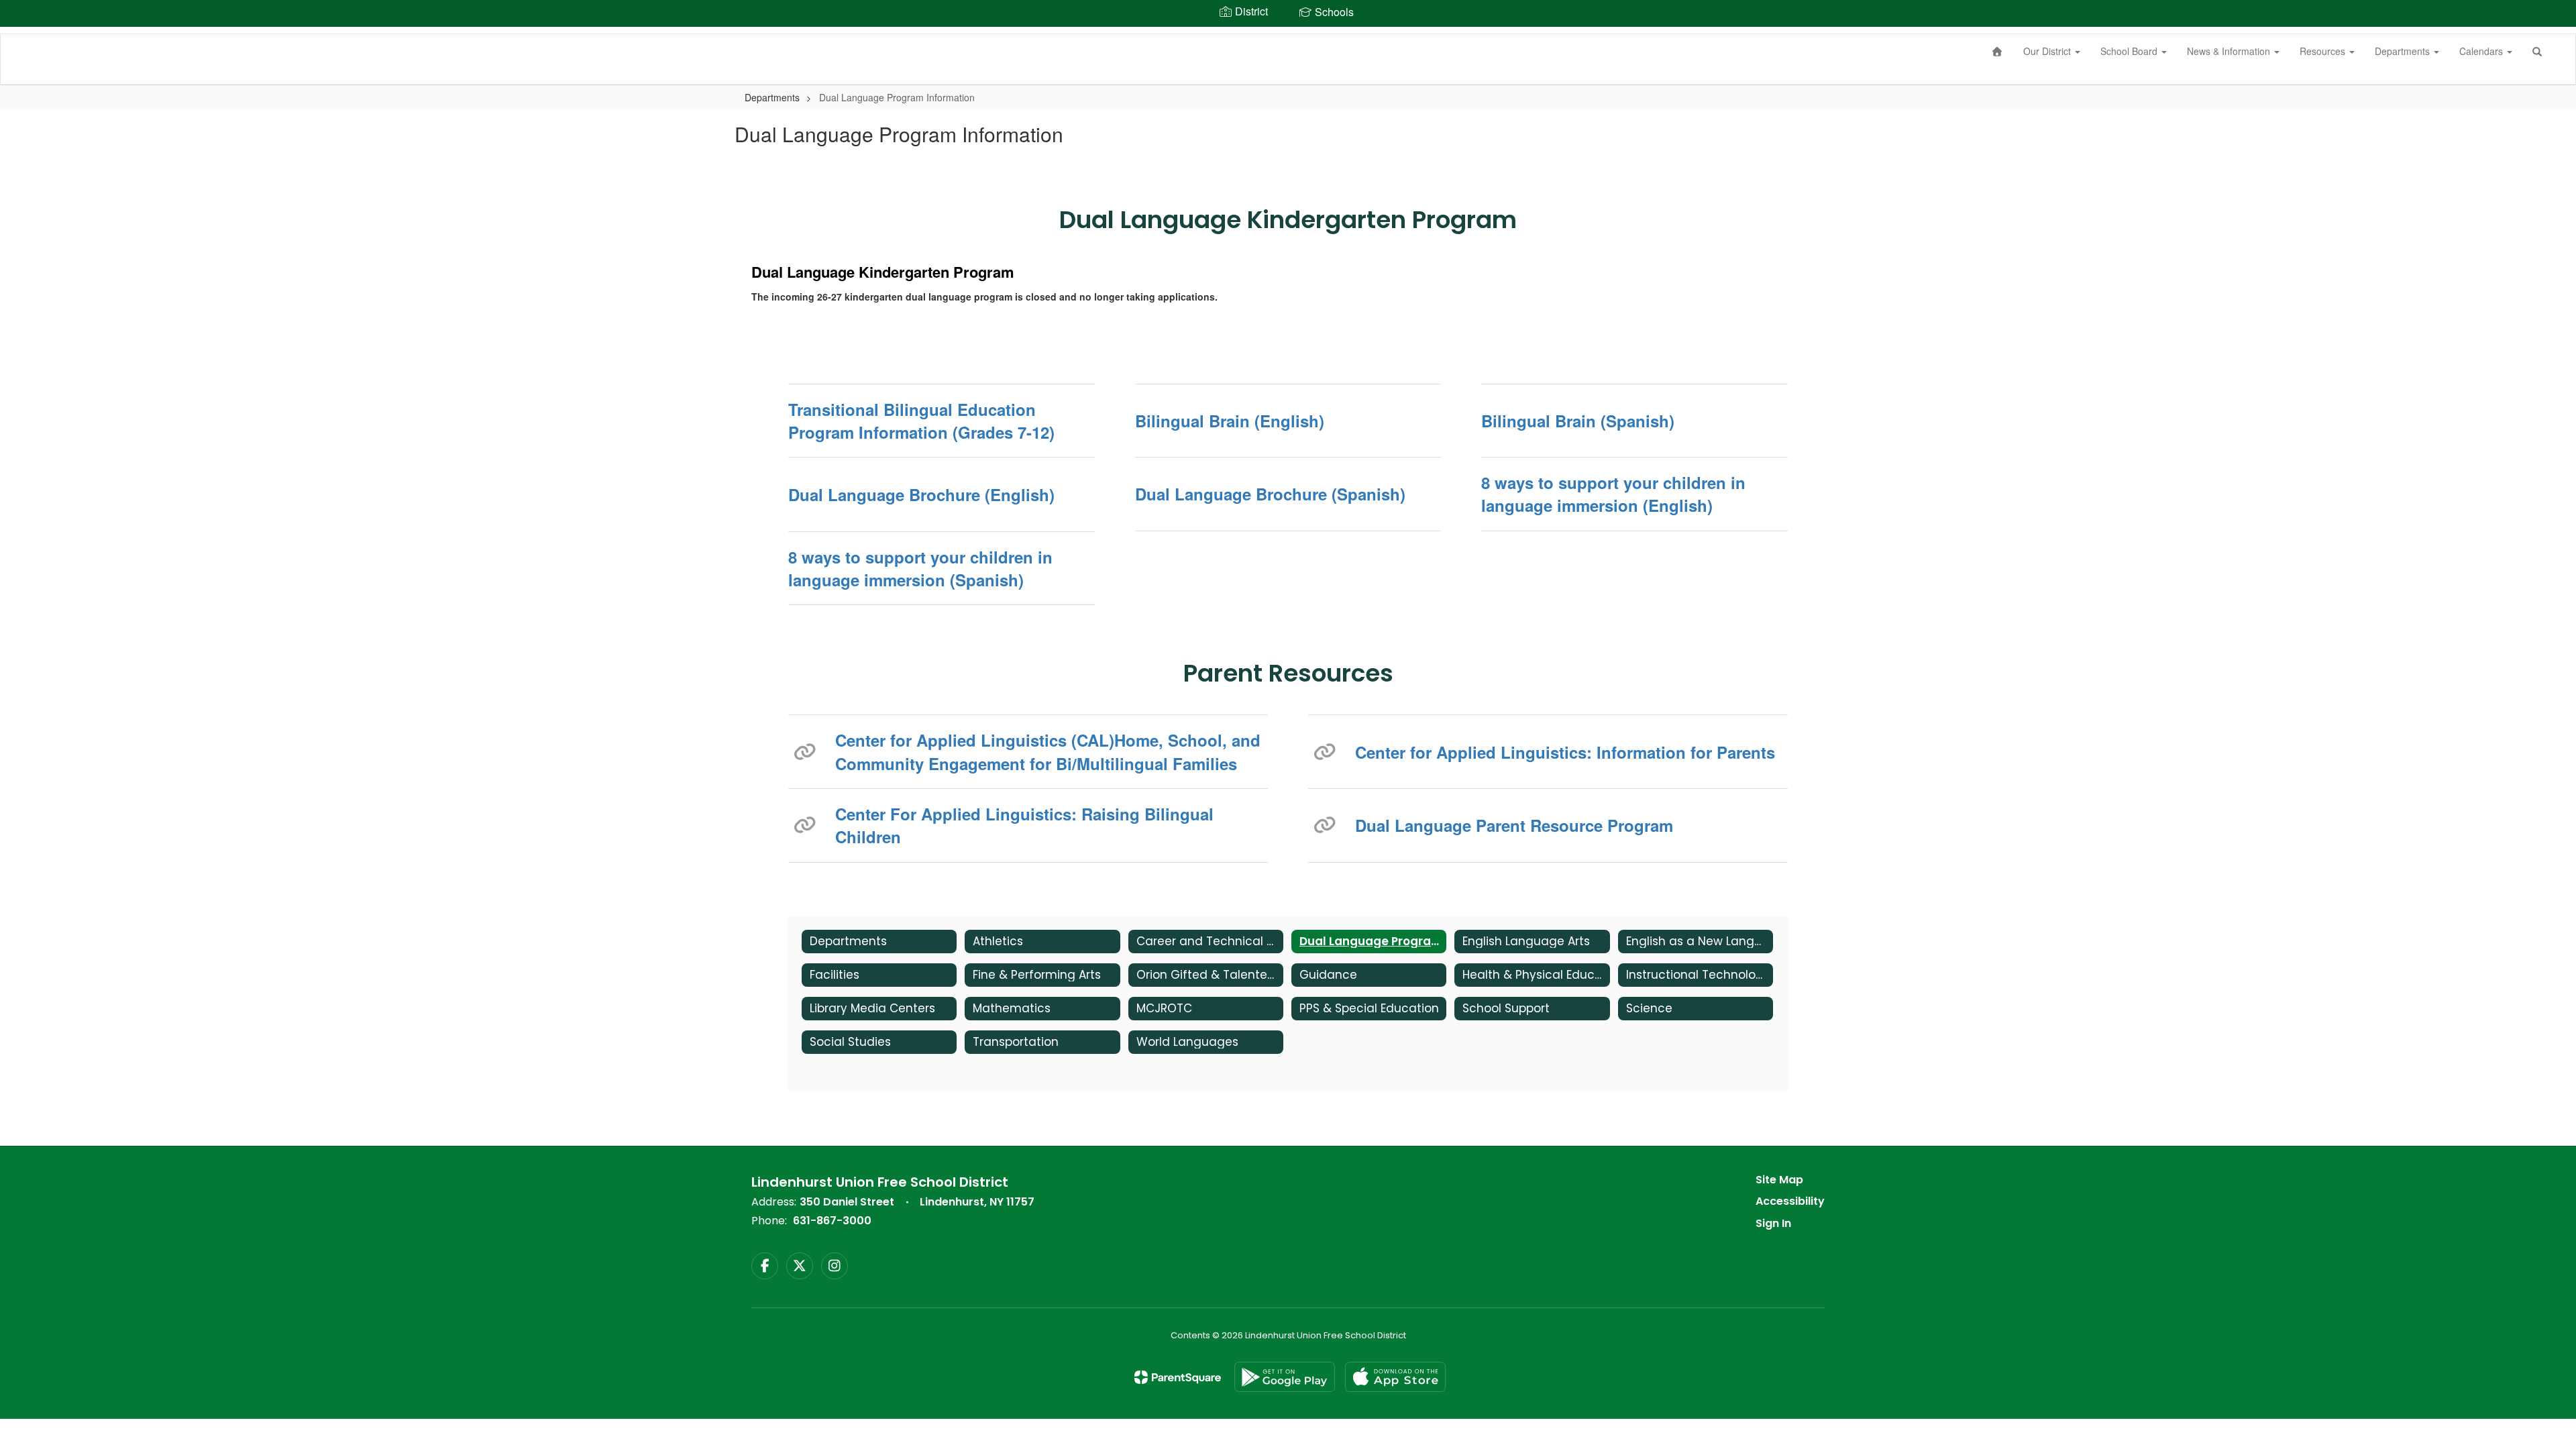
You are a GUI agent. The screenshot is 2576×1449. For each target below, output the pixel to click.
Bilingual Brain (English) (1230, 421)
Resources (2324, 51)
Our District (2048, 51)
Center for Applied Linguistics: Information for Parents (1565, 752)
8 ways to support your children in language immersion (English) (1613, 494)
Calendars (2482, 51)
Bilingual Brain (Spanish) (1578, 421)
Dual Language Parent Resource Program (1514, 825)
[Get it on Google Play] (1285, 1377)
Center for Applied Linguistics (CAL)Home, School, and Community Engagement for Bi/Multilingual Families (1048, 751)
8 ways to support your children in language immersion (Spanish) (920, 568)
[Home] (1998, 51)
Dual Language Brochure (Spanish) (1270, 494)
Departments (2404, 51)
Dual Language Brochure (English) (921, 494)
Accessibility (1790, 1201)
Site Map (1779, 1180)
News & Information (2230, 51)
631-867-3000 (832, 1221)
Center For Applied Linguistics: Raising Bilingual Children (1024, 825)
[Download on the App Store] (1395, 1377)
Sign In (1773, 1223)
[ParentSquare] (1178, 1377)
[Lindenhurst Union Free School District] (21, 34)
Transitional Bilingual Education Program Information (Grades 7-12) (921, 421)
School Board (2130, 51)
